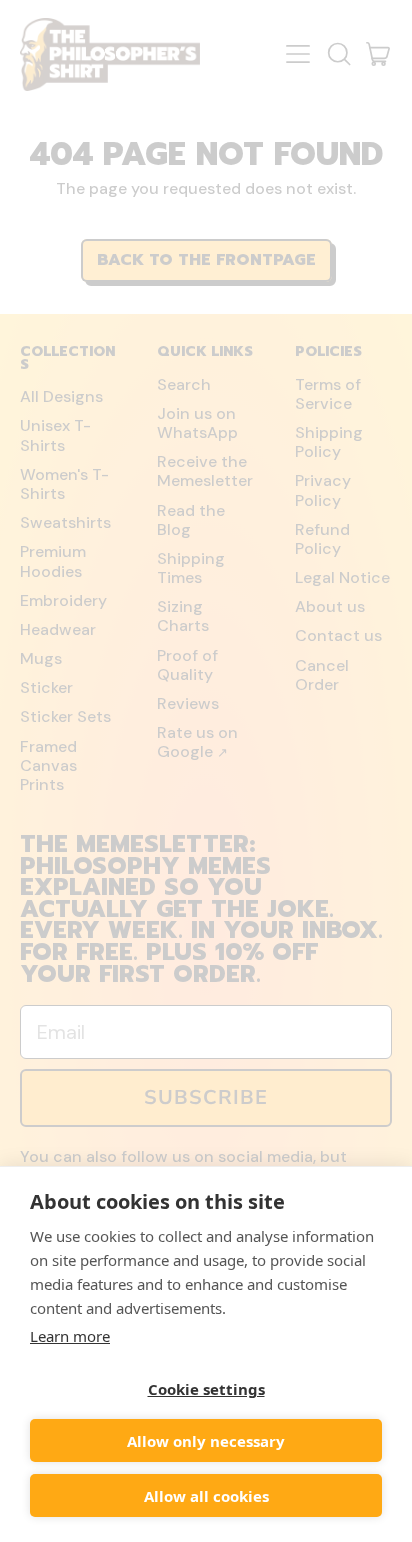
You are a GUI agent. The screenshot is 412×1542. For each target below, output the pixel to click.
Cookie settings (206, 1389)
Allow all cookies (206, 1496)
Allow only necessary (206, 1441)
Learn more (70, 1336)
